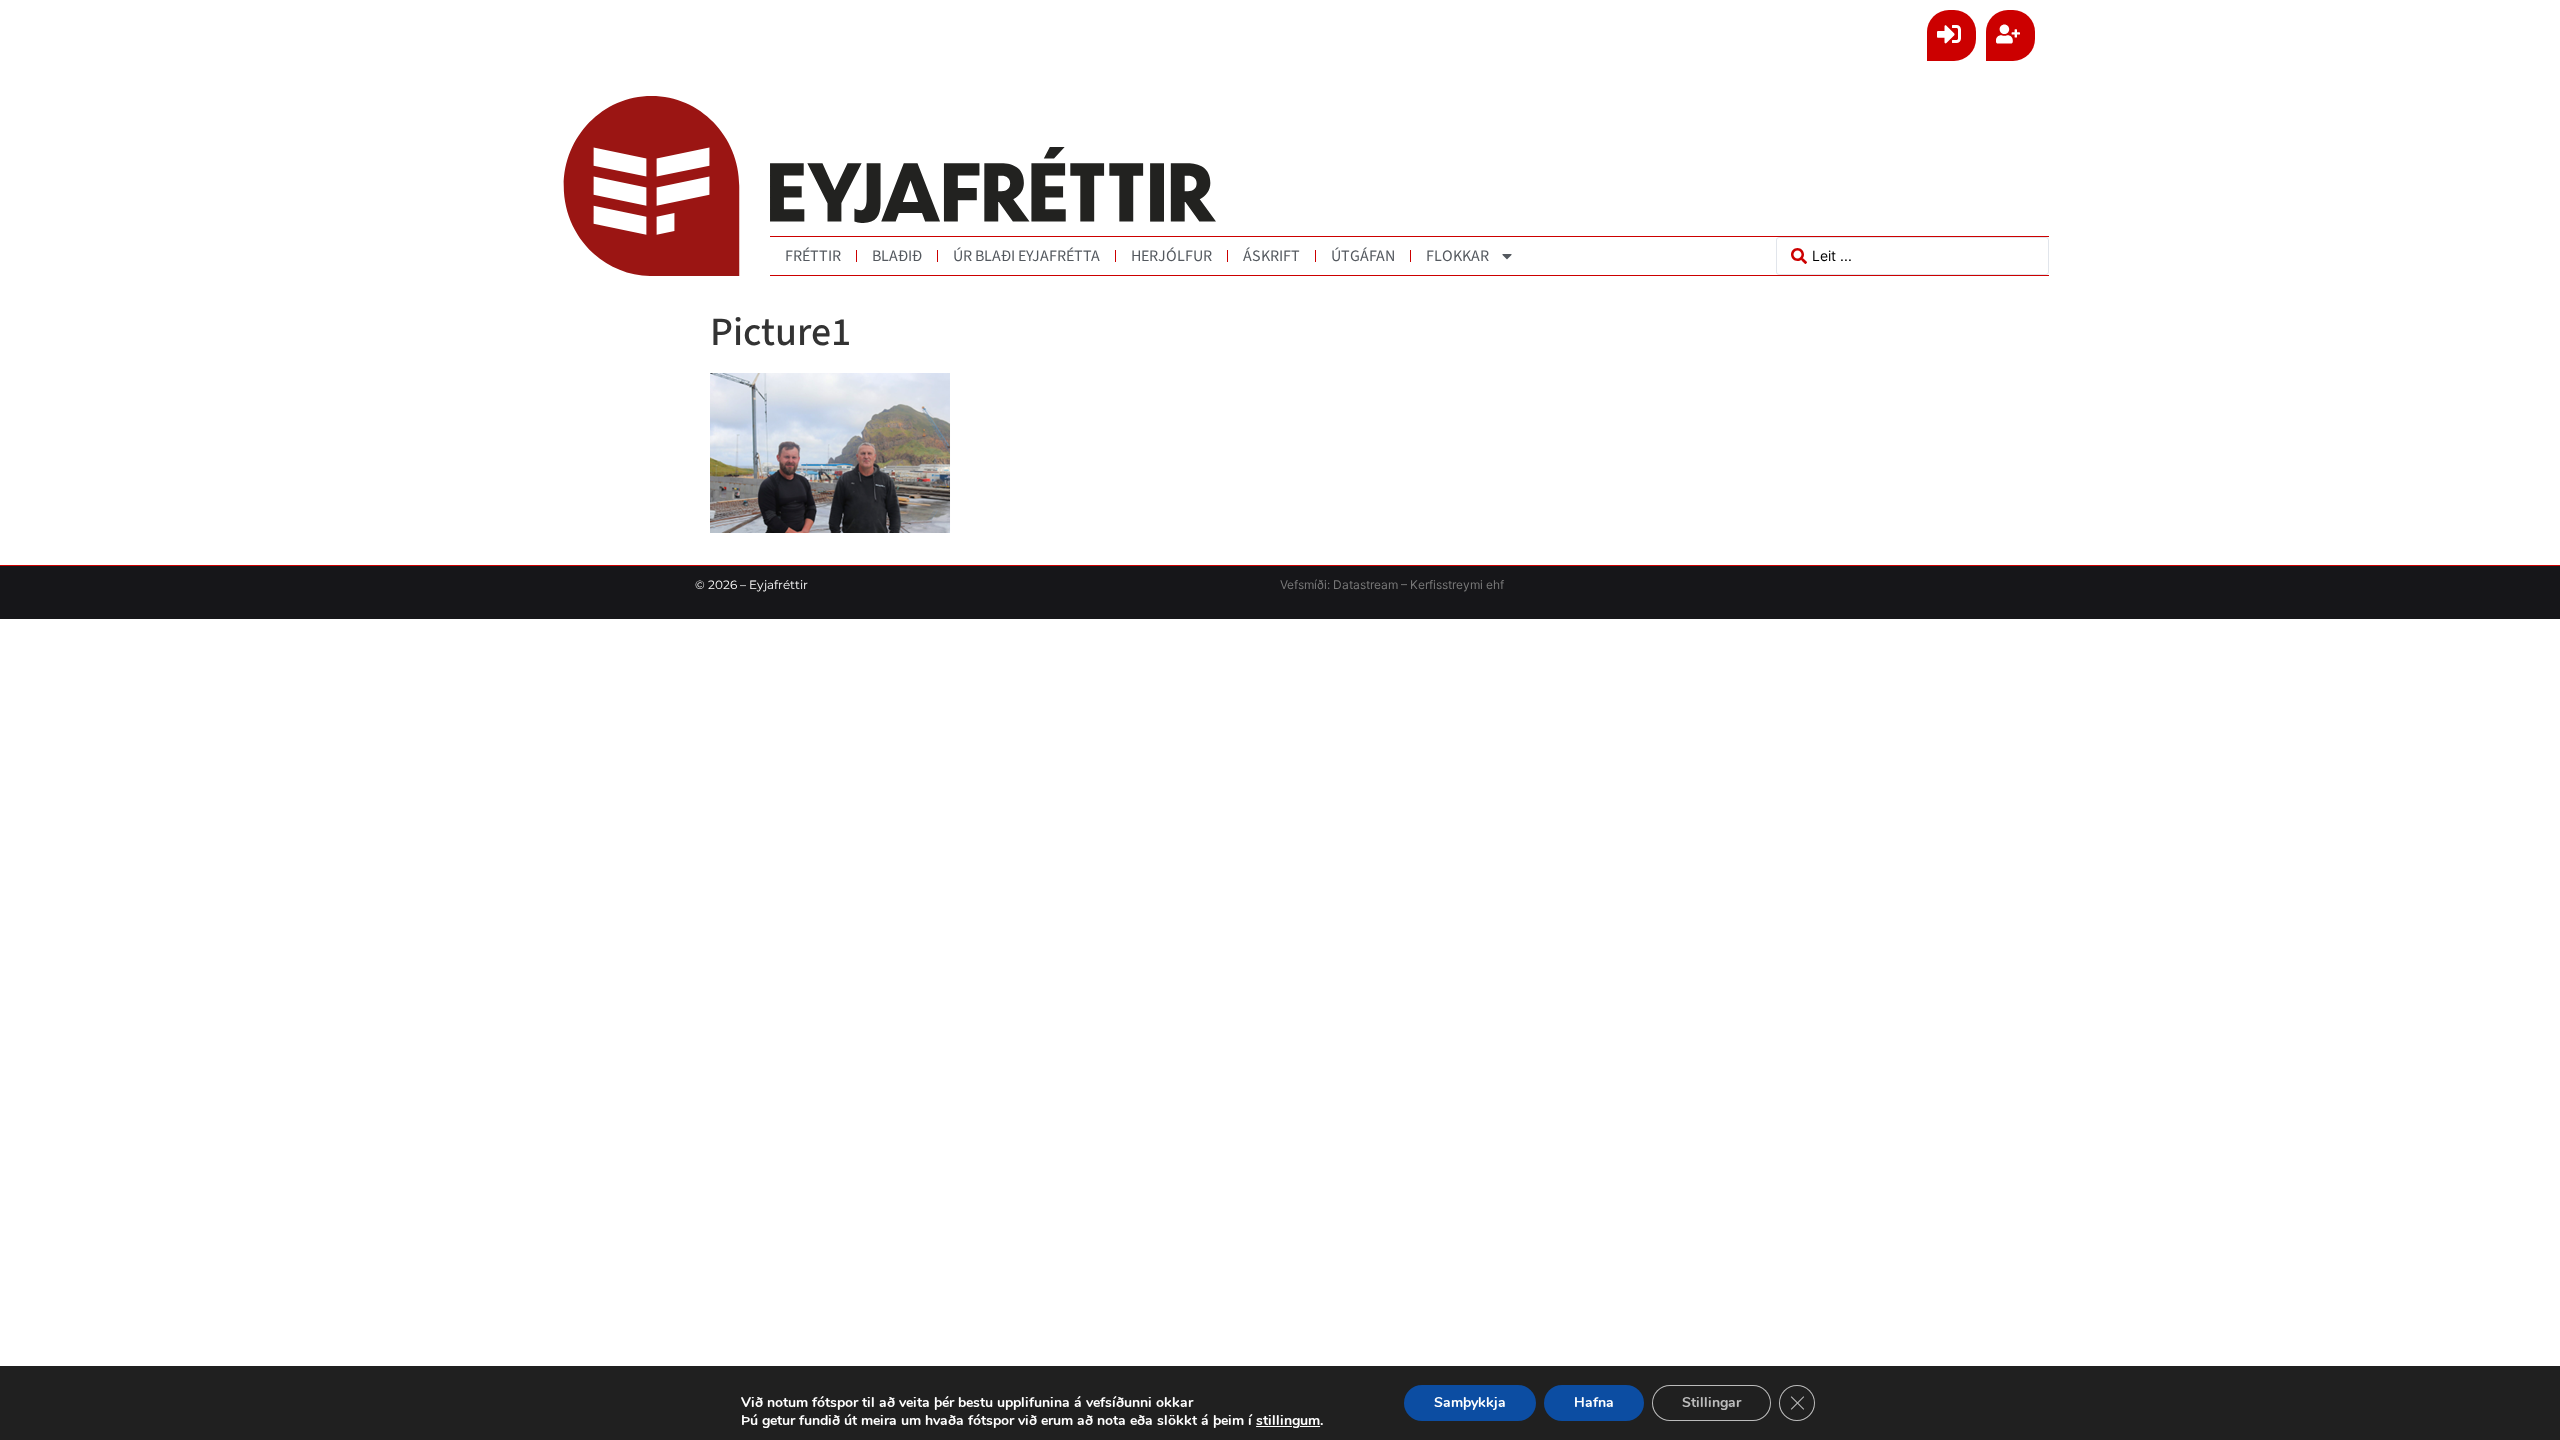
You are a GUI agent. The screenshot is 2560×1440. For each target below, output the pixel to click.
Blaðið (897, 256)
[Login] (1951, 35)
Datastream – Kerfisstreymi (1406, 584)
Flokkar (1457, 256)
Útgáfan (1363, 256)
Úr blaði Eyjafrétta (1026, 256)
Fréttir (813, 256)
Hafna (1594, 1402)
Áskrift (1271, 256)
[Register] (2010, 35)
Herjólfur (1171, 256)
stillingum (1288, 1421)
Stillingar (1711, 1402)
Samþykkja (1470, 1402)
